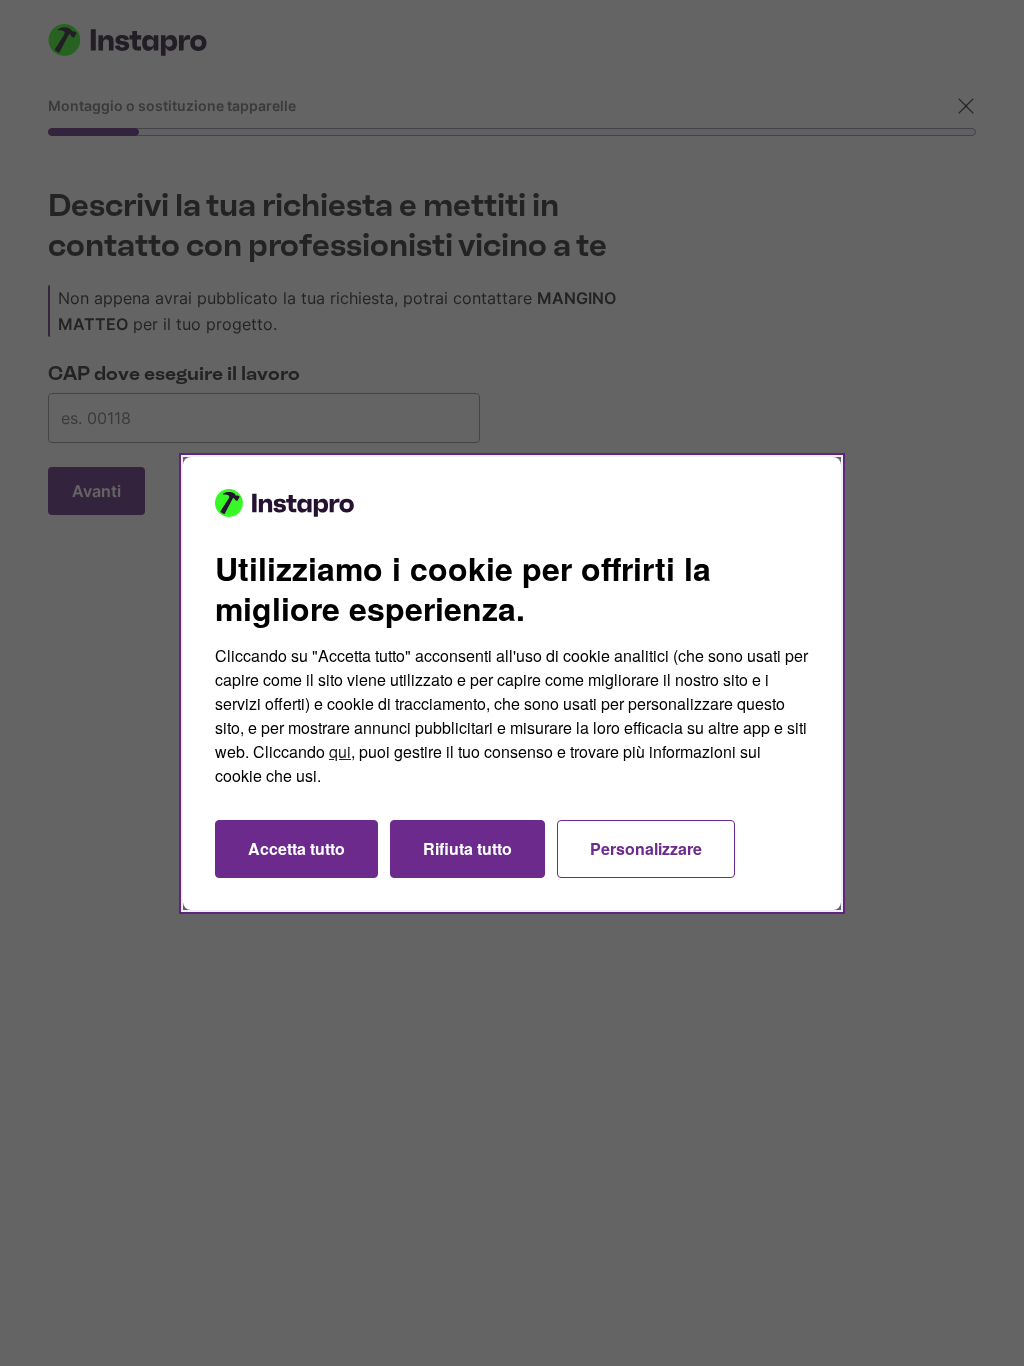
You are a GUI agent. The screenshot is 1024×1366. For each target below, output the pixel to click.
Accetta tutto (296, 848)
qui (340, 751)
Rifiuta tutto (467, 848)
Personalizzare (646, 848)
